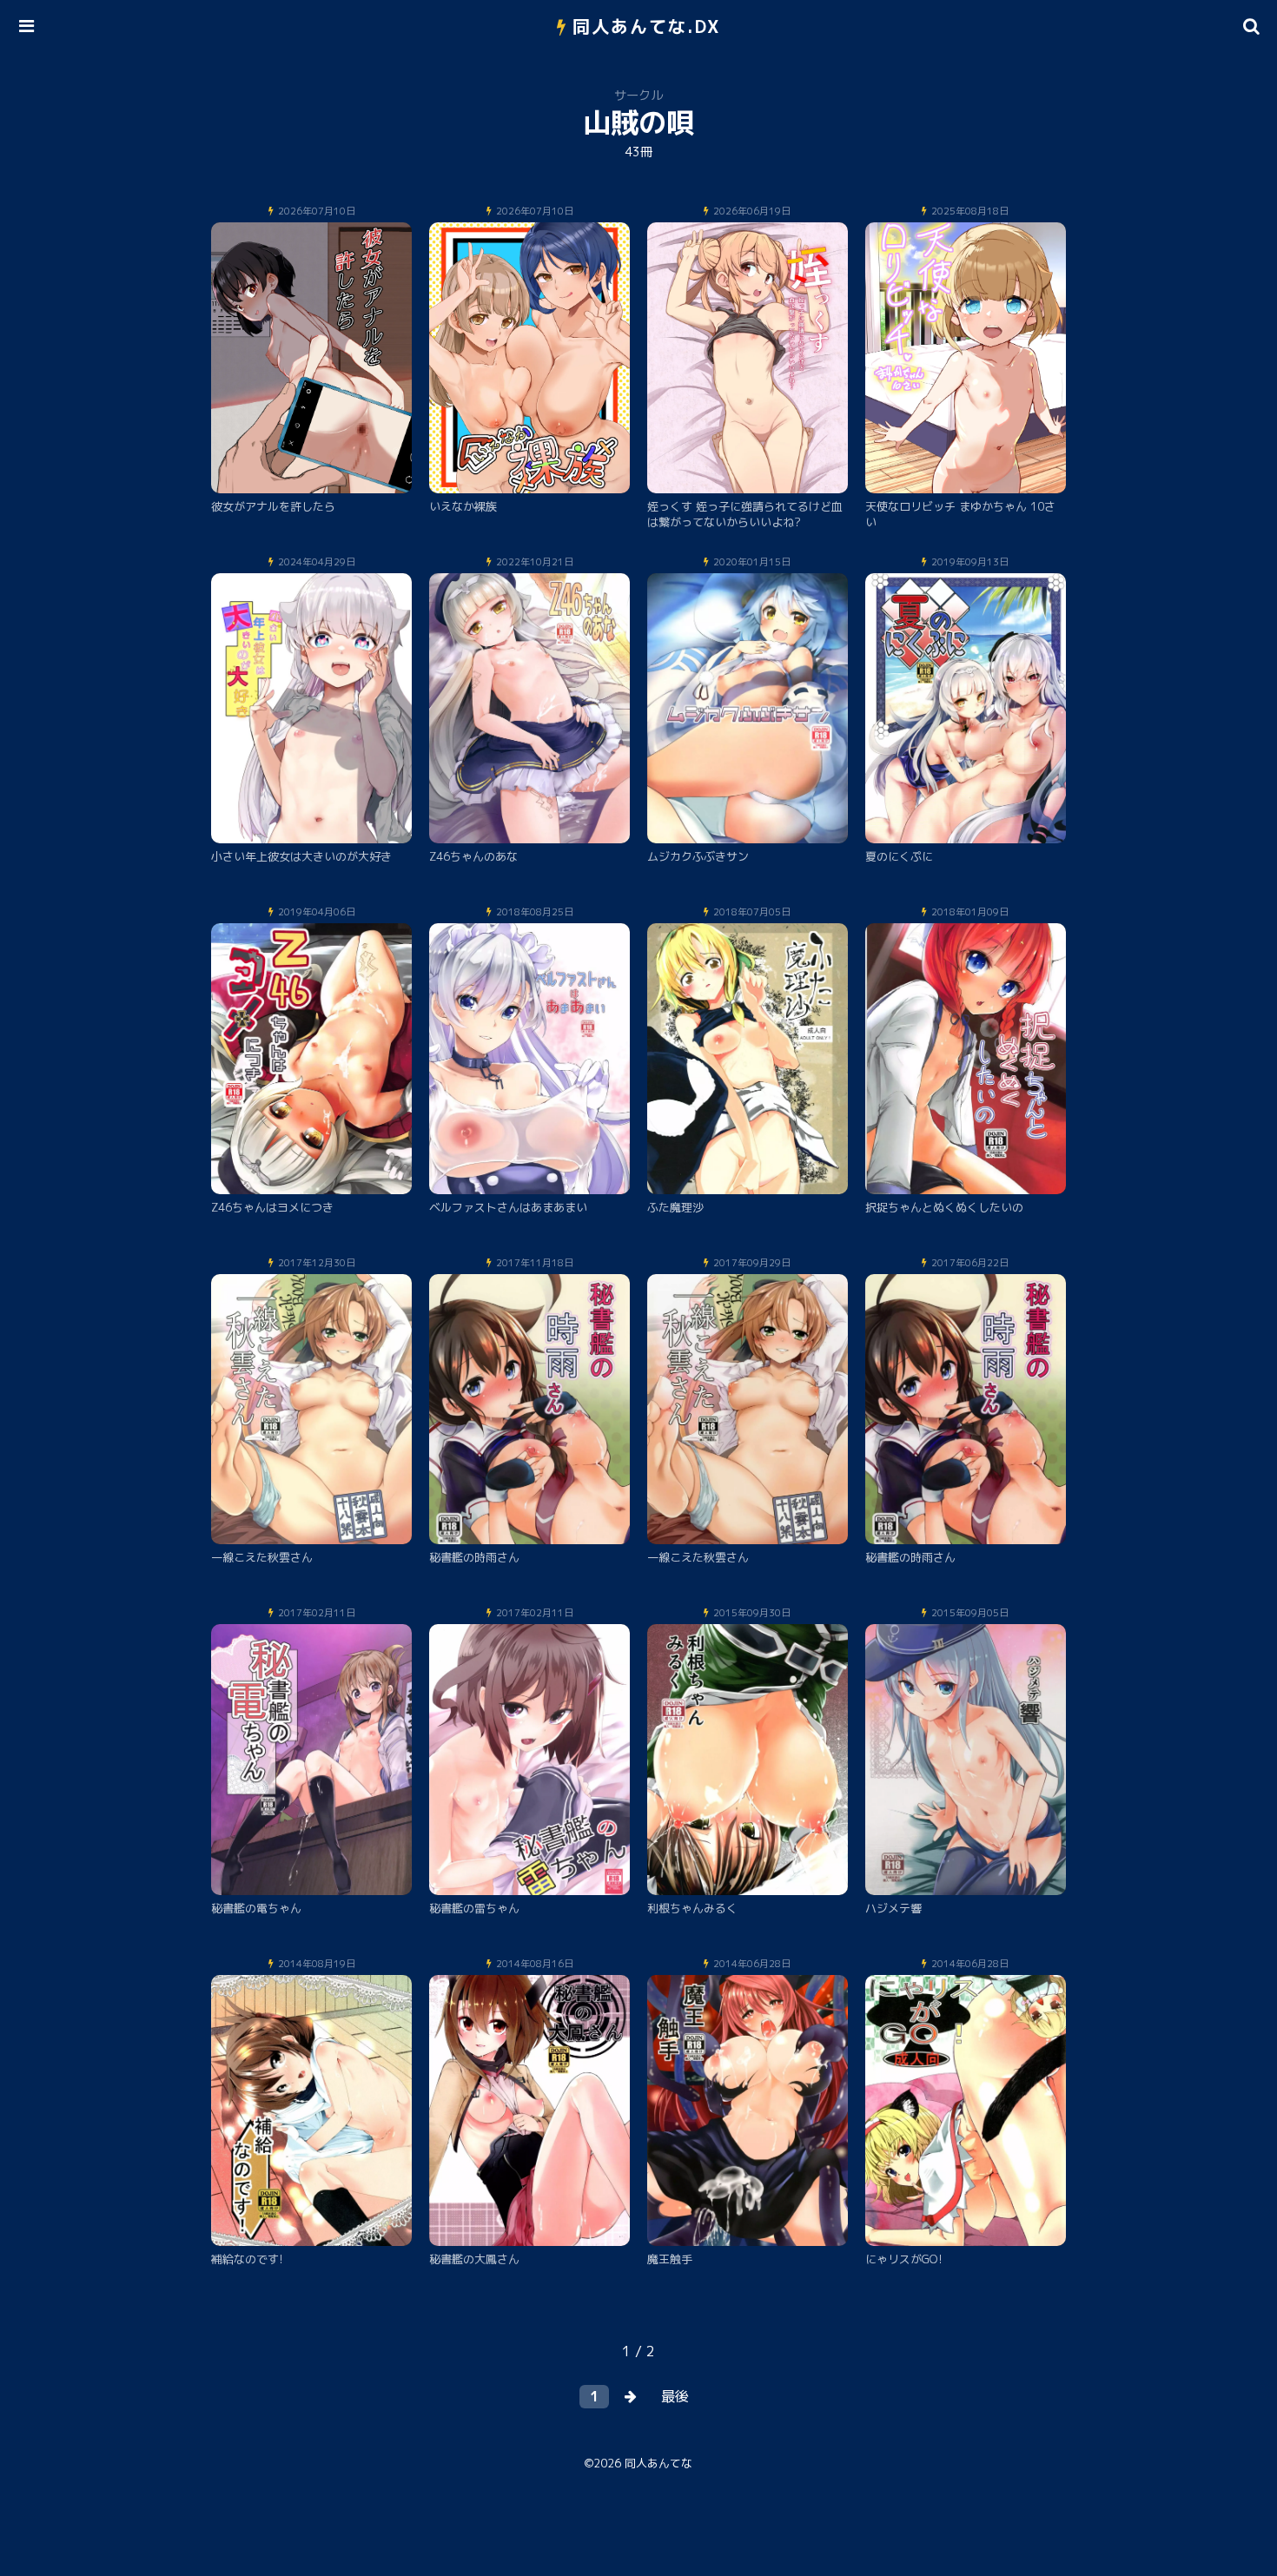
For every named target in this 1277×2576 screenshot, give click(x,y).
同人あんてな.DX (647, 26)
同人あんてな (658, 2463)
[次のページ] (631, 2397)
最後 (675, 2396)
